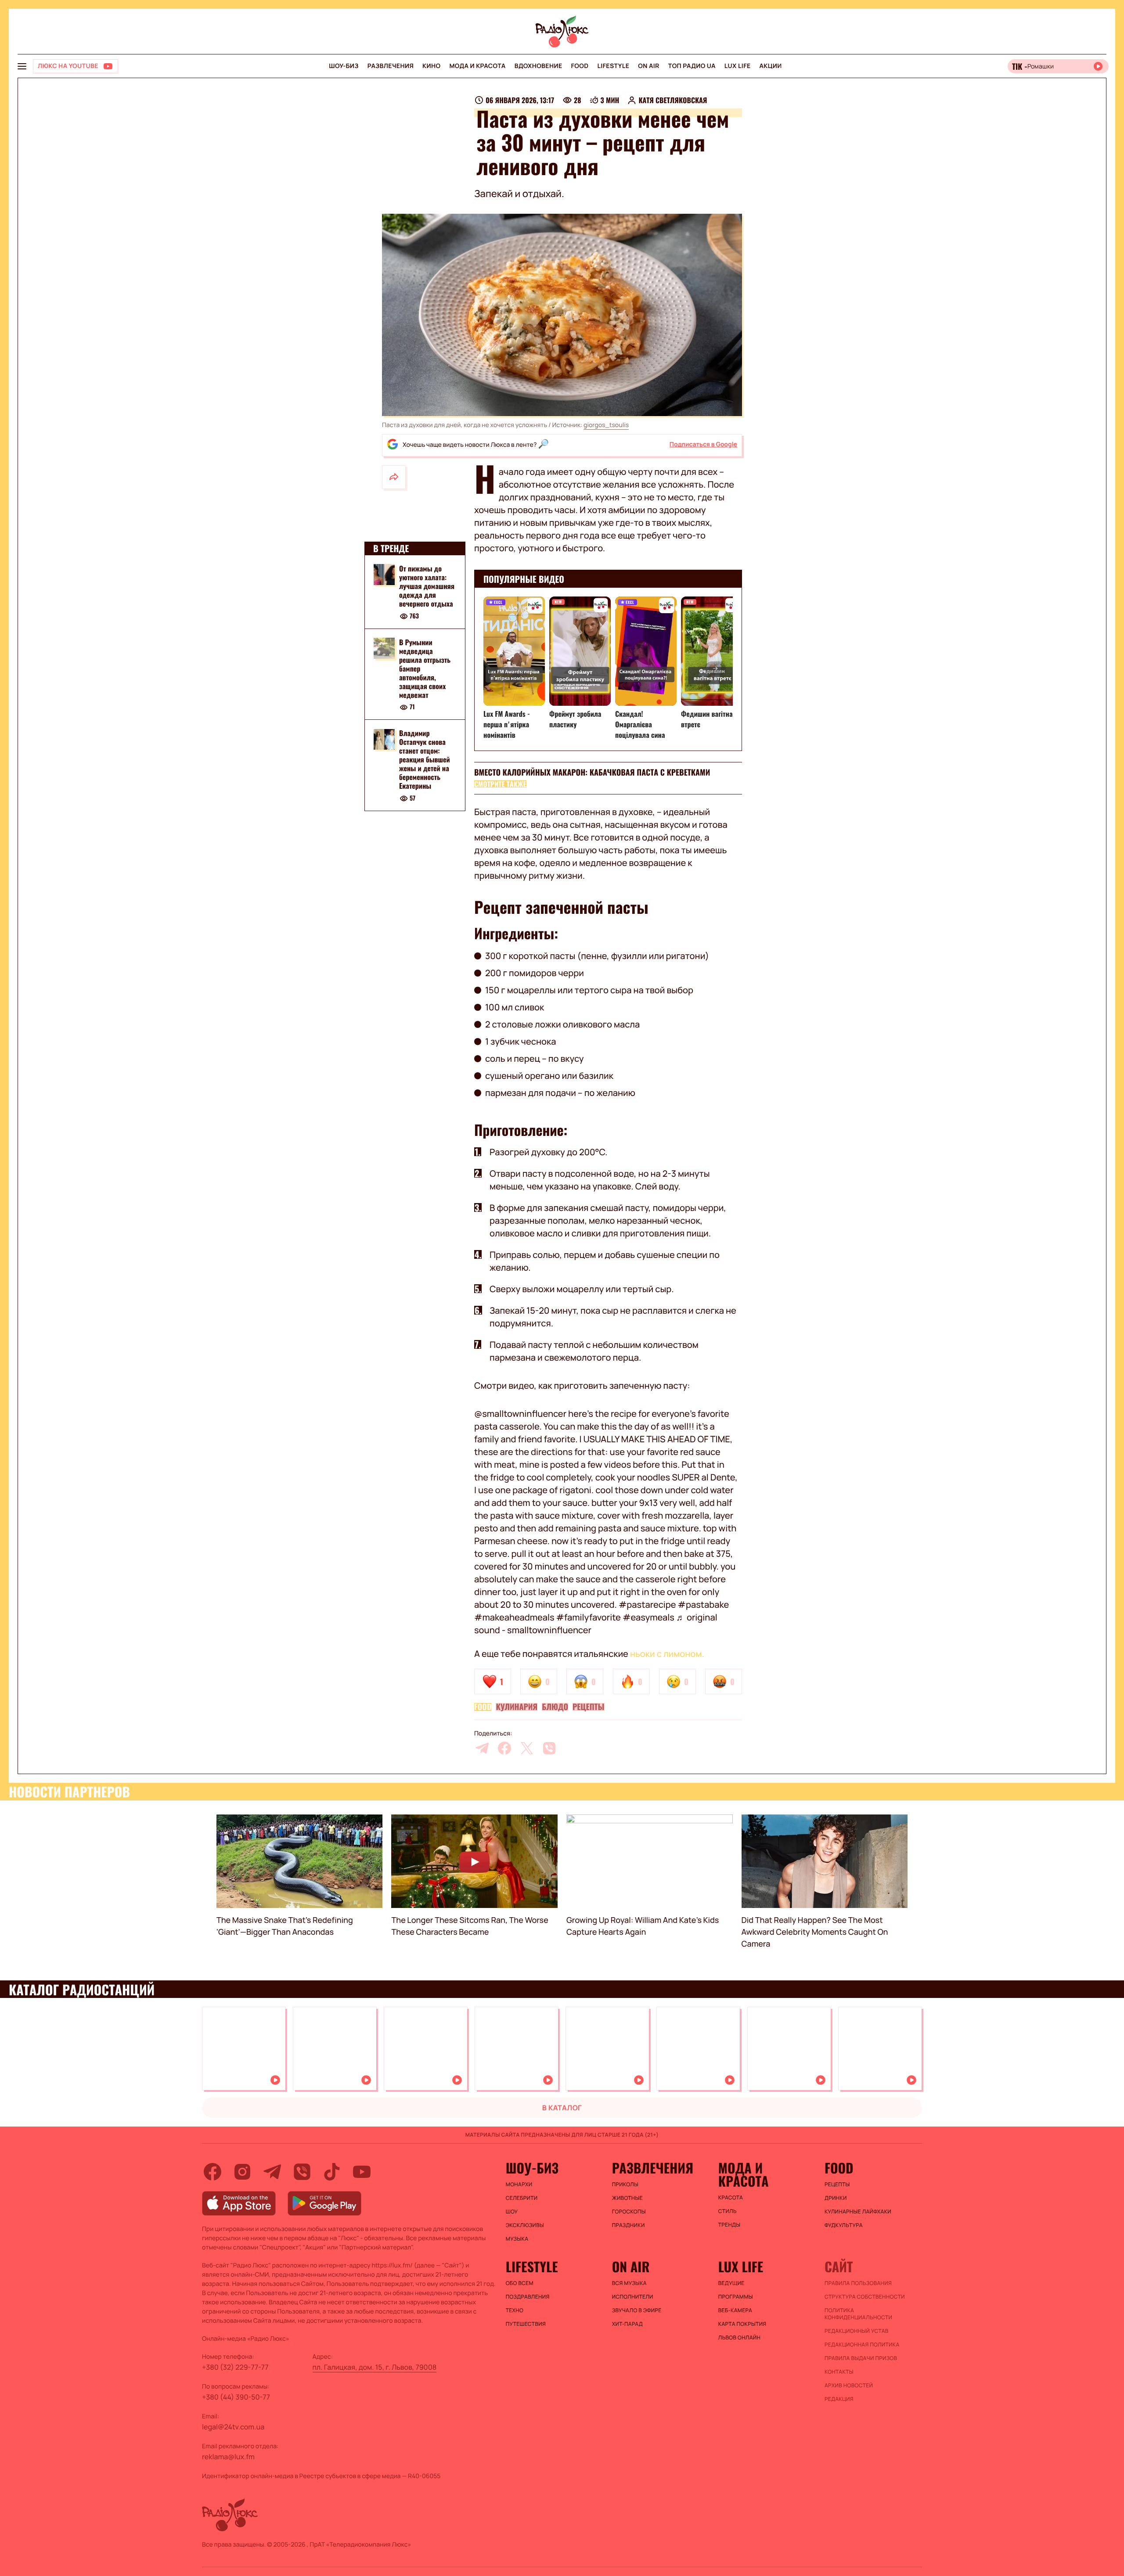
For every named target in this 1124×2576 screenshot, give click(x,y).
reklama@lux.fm (228, 2457)
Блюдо (555, 1707)
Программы (736, 2297)
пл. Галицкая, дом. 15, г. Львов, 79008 (375, 2367)
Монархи (519, 2184)
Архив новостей (849, 2386)
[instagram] (242, 2172)
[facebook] (504, 1748)
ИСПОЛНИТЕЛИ (633, 2297)
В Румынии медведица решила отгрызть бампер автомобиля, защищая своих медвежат (425, 668)
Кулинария (517, 1707)
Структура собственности (865, 2297)
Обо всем (520, 2283)
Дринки (836, 2198)
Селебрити (522, 2198)
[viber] (549, 1748)
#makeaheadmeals (514, 1617)
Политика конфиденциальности (858, 2314)
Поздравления (528, 2297)
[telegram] (482, 1748)
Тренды (730, 2225)
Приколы (625, 2184)
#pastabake (704, 1604)
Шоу (512, 2212)
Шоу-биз (344, 66)
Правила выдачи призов (861, 2358)
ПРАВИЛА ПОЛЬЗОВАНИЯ (858, 2283)
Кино (431, 66)
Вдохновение (539, 66)
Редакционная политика (862, 2345)
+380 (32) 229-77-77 (235, 2367)
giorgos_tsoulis (606, 425)
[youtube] (362, 2172)
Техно (515, 2310)
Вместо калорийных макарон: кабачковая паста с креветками (592, 772)
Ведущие (731, 2283)
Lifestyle (613, 66)
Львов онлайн (739, 2338)
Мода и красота (477, 66)
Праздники (629, 2225)
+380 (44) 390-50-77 (236, 2397)
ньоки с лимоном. (667, 1654)
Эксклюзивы (525, 2225)
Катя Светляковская (673, 100)
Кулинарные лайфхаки (858, 2212)
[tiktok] (332, 2172)
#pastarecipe (647, 1604)
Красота (731, 2198)
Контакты (839, 2372)
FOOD (580, 66)
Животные (627, 2198)
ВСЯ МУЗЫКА (629, 2283)
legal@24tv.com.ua (233, 2427)
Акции (771, 66)
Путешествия (526, 2324)
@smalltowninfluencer (520, 1414)
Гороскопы (629, 2212)
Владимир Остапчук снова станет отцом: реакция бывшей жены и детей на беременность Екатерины (425, 760)
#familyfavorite (589, 1617)
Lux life (738, 66)
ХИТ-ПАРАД (627, 2324)
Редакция (839, 2399)
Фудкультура (844, 2225)
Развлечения (391, 66)
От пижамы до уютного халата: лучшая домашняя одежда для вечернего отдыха (427, 586)
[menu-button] (22, 66)
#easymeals (648, 1617)
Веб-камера (735, 2310)
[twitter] (527, 1748)
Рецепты (589, 1707)
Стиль (728, 2211)
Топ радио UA (692, 66)
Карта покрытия (742, 2324)
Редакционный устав (857, 2331)
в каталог (562, 2108)
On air (648, 66)
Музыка (517, 2239)
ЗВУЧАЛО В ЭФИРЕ (637, 2310)
